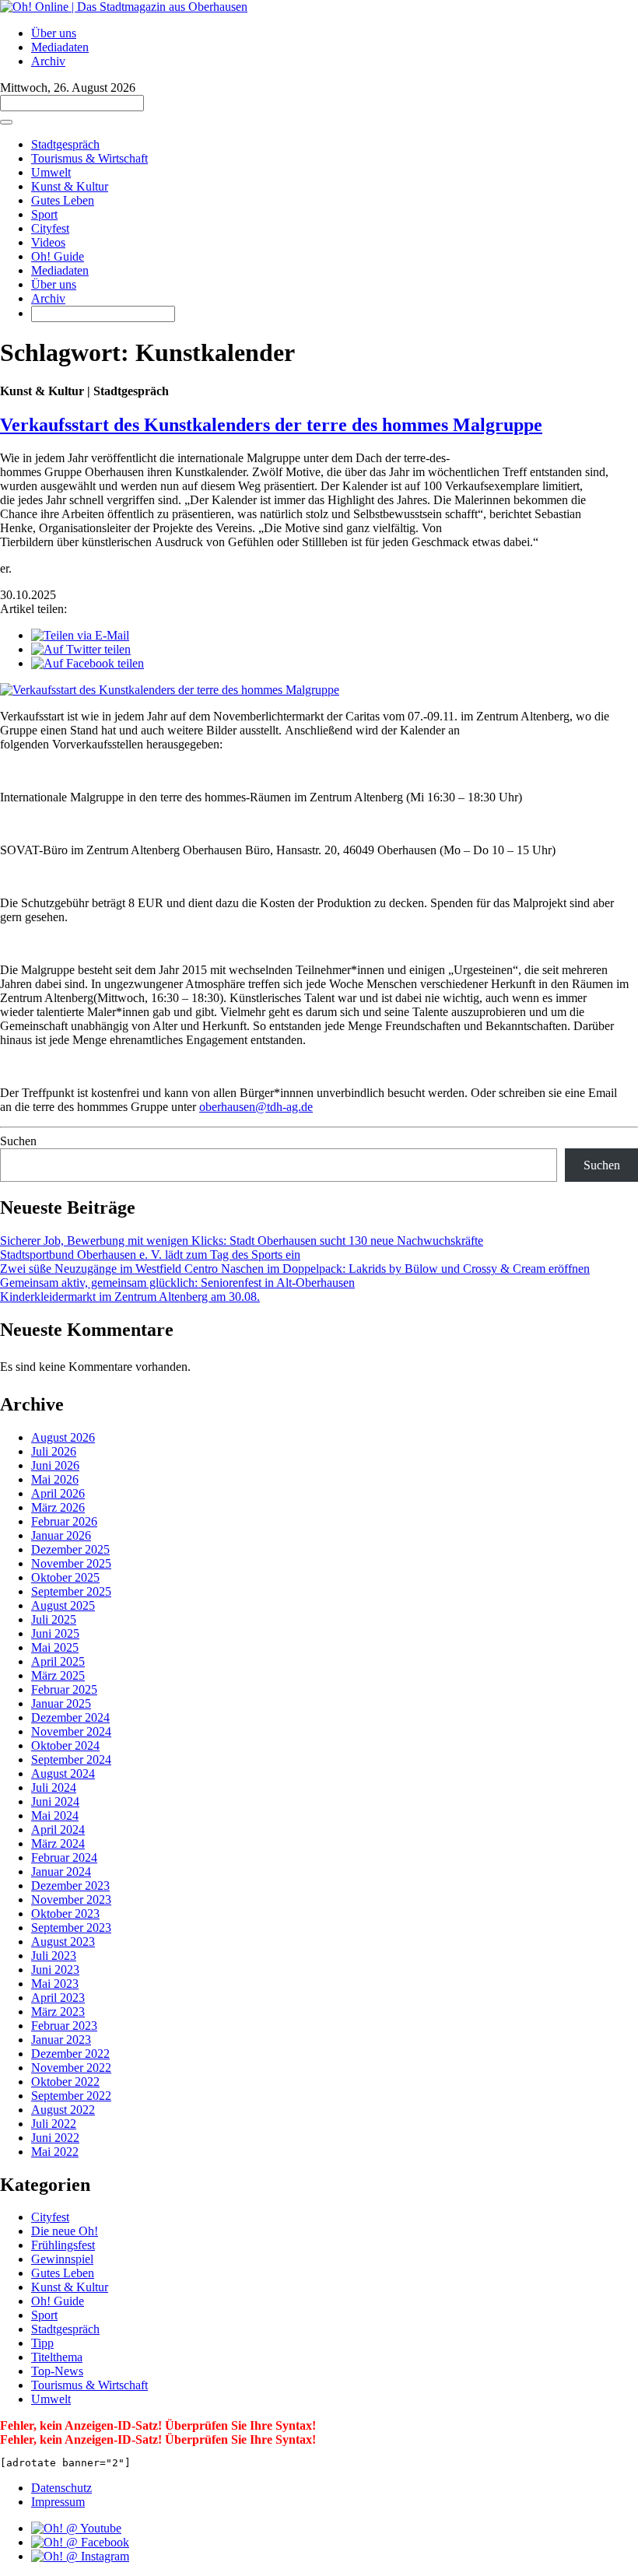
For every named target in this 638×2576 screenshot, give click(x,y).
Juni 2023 (55, 1970)
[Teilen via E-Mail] (80, 635)
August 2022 (63, 2110)
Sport (44, 214)
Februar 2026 (64, 1521)
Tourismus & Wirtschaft (89, 158)
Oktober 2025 (65, 1577)
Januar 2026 (61, 1535)
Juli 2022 (54, 2124)
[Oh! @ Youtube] (76, 2528)
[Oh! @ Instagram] (80, 2556)
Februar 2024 (64, 1858)
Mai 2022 (55, 2152)
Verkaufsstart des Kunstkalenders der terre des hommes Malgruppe (271, 425)
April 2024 (58, 1829)
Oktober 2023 (65, 1914)
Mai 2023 (55, 1984)
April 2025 (58, 1661)
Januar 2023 (61, 2040)
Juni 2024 (55, 1801)
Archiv (48, 61)
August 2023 (63, 1942)
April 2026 (58, 1493)
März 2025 (58, 1675)
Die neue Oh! (65, 2231)
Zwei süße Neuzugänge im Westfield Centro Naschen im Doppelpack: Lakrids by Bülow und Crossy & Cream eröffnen (295, 1269)
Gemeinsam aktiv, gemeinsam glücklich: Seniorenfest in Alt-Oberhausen (177, 1283)
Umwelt (51, 172)
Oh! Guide (58, 256)
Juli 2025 (54, 1619)
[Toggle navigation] (6, 122)
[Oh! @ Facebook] (80, 2542)
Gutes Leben (63, 200)
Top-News (57, 2371)
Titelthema (57, 2357)
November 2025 (71, 1563)
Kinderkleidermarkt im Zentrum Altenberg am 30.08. (130, 1297)
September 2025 (71, 1591)
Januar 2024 (61, 1872)
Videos (48, 242)
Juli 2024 (54, 1787)
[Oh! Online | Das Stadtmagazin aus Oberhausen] (124, 7)
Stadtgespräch (65, 144)
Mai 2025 (55, 1647)
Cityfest (50, 228)
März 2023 (58, 2012)
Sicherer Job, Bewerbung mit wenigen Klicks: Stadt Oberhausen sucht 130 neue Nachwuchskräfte (242, 1241)
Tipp (42, 2343)
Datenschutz (61, 2488)
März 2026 (58, 1507)
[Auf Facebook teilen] (88, 663)
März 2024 (58, 1844)
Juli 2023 (54, 1956)
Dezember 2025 (70, 1549)
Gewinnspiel (62, 2259)
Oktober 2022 (65, 2082)
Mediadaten (60, 47)
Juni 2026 (55, 1465)
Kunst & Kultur (70, 186)
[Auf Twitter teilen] (81, 649)
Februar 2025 (64, 1689)
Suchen (18, 1141)
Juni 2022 (55, 2138)
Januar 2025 (61, 1703)
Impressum (58, 2502)
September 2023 (71, 1928)
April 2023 (58, 1998)
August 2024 (63, 1773)
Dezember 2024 (70, 1717)
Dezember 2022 (70, 2054)
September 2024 (71, 1759)
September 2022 (71, 2096)
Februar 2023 (64, 2026)
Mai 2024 (55, 1815)
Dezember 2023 (70, 1886)
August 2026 (63, 1437)
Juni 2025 (55, 1633)
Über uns (54, 33)
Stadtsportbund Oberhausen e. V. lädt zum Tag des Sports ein (150, 1255)
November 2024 (71, 1731)
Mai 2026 (55, 1479)
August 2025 (63, 1605)
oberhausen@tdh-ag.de (256, 1107)
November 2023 (71, 1900)
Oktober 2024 (65, 1745)
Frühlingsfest (63, 2245)
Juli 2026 (54, 1451)
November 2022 (71, 2068)
